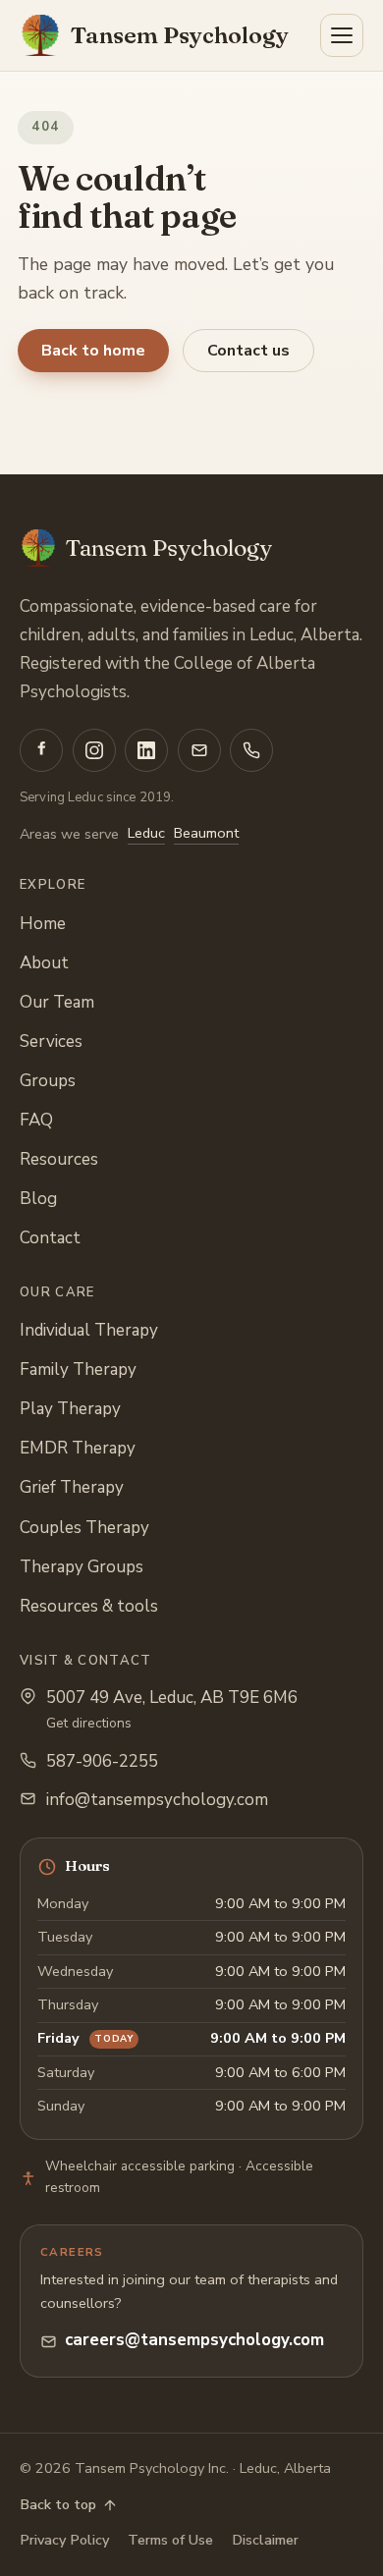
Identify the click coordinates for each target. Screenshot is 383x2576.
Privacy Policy (64, 2540)
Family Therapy (78, 1370)
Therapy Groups (82, 1567)
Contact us (248, 351)
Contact (50, 1238)
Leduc (146, 833)
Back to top (58, 2504)
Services (51, 1041)
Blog (38, 1199)
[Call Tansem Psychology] (251, 750)
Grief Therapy (72, 1487)
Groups (48, 1081)
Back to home (93, 351)
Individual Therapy (89, 1330)
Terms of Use (170, 2540)
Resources (59, 1159)
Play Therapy (70, 1409)
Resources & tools (89, 1606)
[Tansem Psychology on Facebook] (41, 750)
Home (43, 924)
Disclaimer (265, 2540)
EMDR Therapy (78, 1448)
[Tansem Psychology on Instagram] (94, 750)
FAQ (36, 1120)
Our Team (57, 1002)
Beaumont (206, 833)
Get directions (89, 1723)
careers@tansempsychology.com (194, 2340)
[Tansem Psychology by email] (199, 750)
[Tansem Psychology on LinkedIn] (146, 750)
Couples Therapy (84, 1528)
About (44, 963)
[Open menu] (342, 35)
